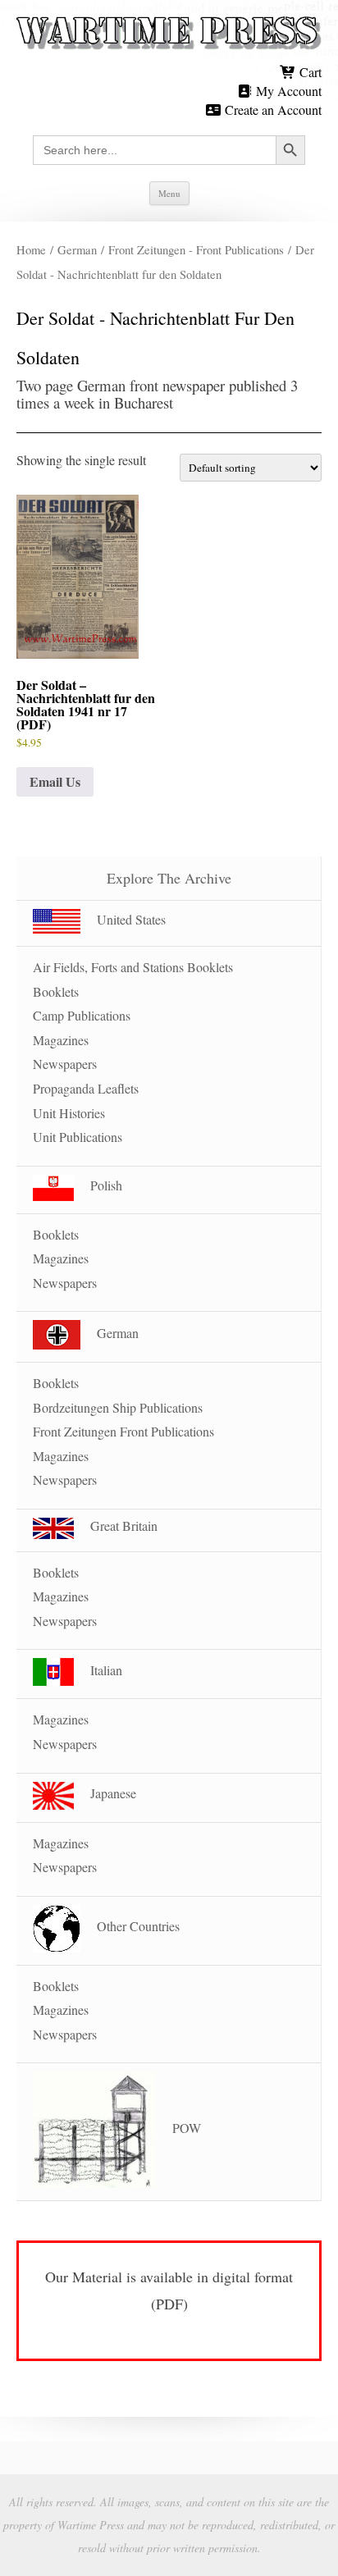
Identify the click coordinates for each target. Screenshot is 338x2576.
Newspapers (65, 1064)
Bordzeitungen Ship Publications (118, 1407)
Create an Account (272, 110)
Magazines (61, 1040)
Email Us (55, 781)
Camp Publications (82, 1015)
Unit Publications (78, 1137)
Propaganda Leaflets (86, 1088)
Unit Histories (69, 1113)
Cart (309, 72)
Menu (169, 193)
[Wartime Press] (169, 34)
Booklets (56, 991)
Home (31, 249)
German (77, 249)
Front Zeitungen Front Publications (123, 1431)
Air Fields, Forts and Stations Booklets (133, 967)
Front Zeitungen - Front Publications (196, 249)
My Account (287, 91)
